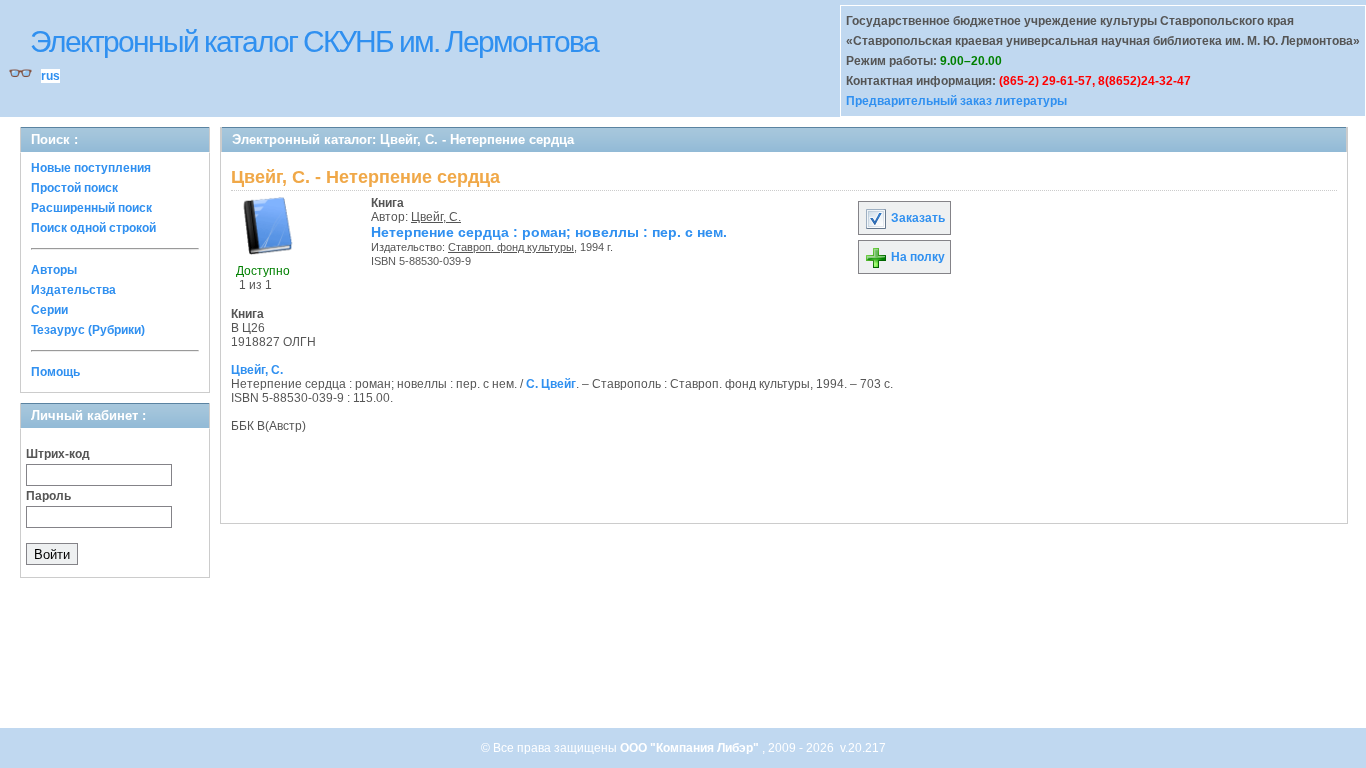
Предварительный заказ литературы (956, 101)
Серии (49, 310)
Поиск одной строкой (93, 228)
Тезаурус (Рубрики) (88, 330)
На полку (916, 257)
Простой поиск (74, 188)
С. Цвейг (551, 384)
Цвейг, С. (436, 217)
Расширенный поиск (91, 208)
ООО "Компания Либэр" (691, 748)
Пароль (48, 496)
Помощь (55, 372)
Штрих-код (58, 454)
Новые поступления (91, 168)
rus (50, 76)
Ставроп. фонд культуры (511, 247)
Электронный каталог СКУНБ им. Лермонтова (314, 41)
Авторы (54, 270)
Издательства (73, 290)
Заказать (916, 218)
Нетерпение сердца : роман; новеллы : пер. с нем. (549, 232)
